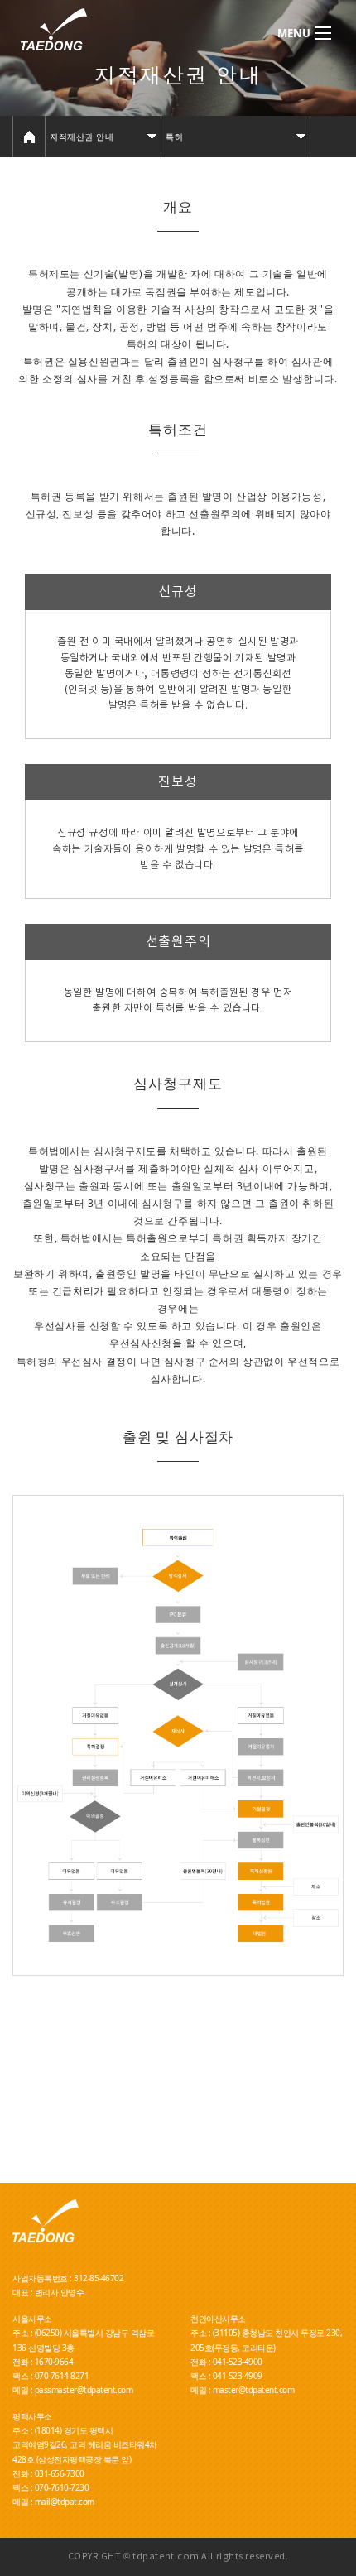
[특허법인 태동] (109, 29)
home (29, 137)
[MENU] (323, 33)
